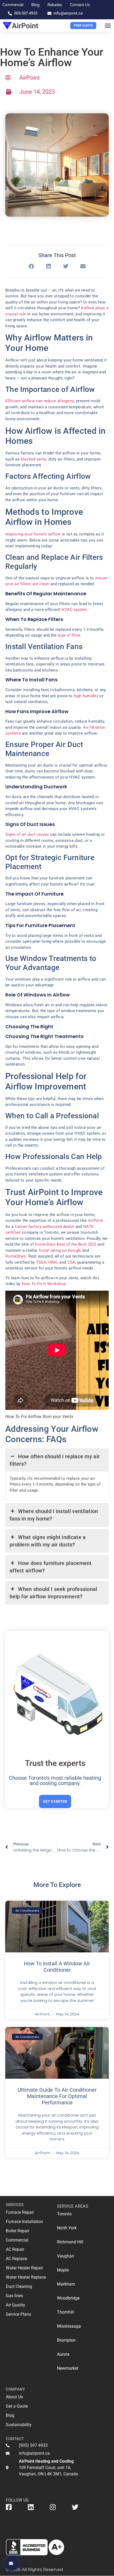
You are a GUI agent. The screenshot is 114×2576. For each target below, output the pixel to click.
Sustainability (19, 2425)
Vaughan (65, 2256)
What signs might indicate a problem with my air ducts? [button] (48, 1541)
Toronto (64, 2214)
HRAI (53, 1262)
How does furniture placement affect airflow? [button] (51, 1567)
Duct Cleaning (19, 2286)
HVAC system (74, 610)
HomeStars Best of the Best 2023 (65, 1244)
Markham (66, 2284)
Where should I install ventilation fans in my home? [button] (54, 1515)
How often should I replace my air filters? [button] (55, 1460)
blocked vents (34, 459)
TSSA (41, 1262)
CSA (71, 1262)
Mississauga (69, 2326)
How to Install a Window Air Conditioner (57, 1967)
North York (67, 2228)
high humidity (86, 696)
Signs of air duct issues (27, 834)
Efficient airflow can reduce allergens (40, 401)
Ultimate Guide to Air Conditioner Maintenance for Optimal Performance (57, 2096)
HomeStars (16, 1256)
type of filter (69, 635)
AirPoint (95, 1220)
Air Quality (16, 2305)
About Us (14, 2397)
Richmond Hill (70, 2242)
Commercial (17, 2240)
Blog (10, 2415)
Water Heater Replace (26, 2277)
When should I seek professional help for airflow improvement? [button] (53, 1593)
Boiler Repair (18, 2231)
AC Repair (15, 2249)
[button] (108, 26)
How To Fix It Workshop (44, 1284)
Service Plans (18, 2314)
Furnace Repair (20, 2212)
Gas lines (14, 2296)
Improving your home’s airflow (33, 534)
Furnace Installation (24, 2222)
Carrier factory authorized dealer (45, 1227)
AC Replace (16, 2259)
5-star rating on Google (60, 1250)
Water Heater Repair (24, 2268)
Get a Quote (17, 2406)
